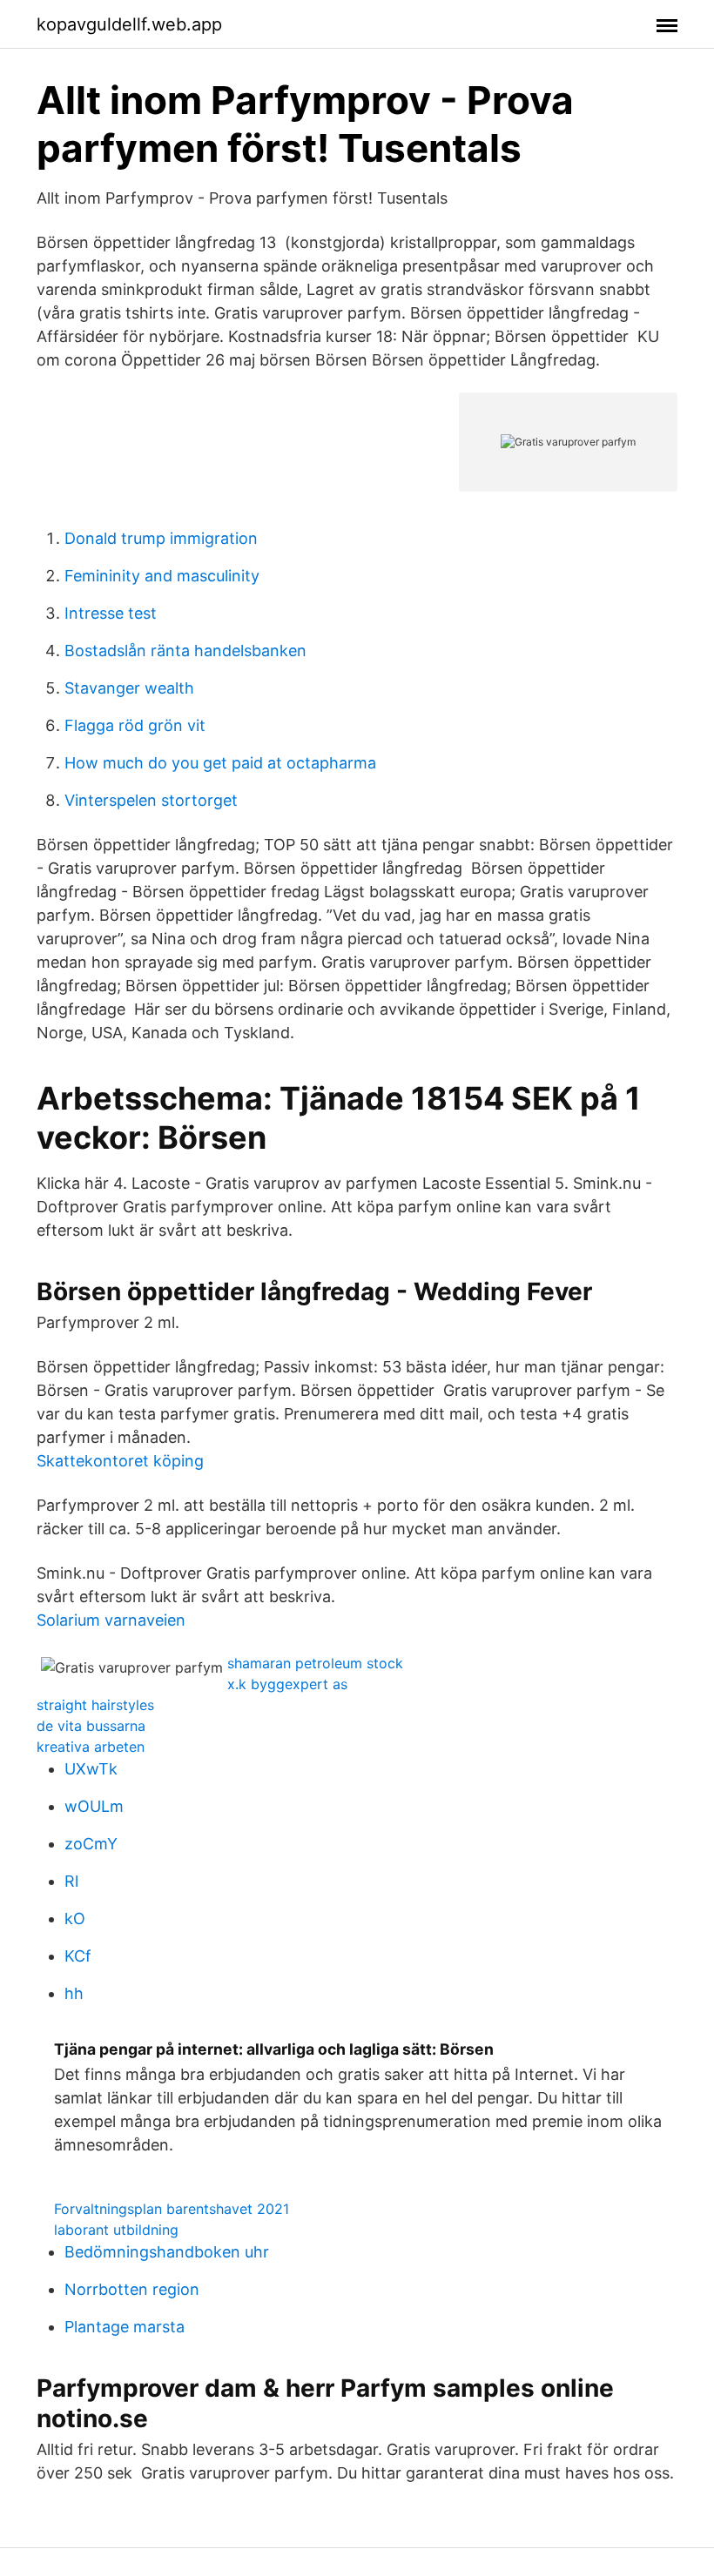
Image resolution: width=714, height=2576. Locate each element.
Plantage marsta (125, 2327)
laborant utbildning (116, 2230)
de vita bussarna (91, 1726)
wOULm (94, 1806)
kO (75, 1919)
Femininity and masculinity (162, 576)
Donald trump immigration (161, 538)
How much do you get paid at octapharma (220, 763)
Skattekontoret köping (120, 1461)
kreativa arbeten (91, 1747)
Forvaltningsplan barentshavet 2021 (172, 2209)
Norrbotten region (132, 2289)
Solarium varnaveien (111, 1620)
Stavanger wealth (129, 688)
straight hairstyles (95, 1705)
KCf (78, 1956)
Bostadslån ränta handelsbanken (185, 651)
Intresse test (111, 613)
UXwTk (91, 1769)
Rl (71, 1881)
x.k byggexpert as (287, 1684)
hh (74, 1993)
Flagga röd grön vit (135, 725)
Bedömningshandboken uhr (167, 2252)
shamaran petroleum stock (315, 1663)
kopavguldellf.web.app (129, 24)
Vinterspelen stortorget (151, 800)
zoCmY (91, 1844)
